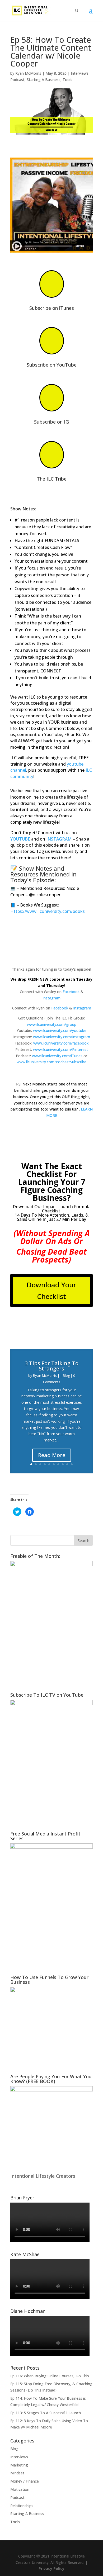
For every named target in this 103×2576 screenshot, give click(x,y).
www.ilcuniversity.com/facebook (61, 1043)
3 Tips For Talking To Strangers (52, 1366)
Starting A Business (44, 80)
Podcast (17, 80)
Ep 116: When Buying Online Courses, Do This (50, 2376)
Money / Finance (25, 2481)
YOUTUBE (20, 839)
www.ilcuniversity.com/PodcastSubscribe (51, 1062)
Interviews (80, 73)
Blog (66, 1375)
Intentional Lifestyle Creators (43, 2176)
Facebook (71, 992)
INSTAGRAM (59, 839)
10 (72, 1464)
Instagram (51, 998)
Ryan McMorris (28, 73)
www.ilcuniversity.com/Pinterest (60, 1049)
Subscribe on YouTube (52, 365)
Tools (67, 80)
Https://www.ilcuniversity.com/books (48, 911)
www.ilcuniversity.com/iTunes (57, 1056)
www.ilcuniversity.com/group (52, 1024)
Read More (52, 1455)
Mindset (17, 2473)
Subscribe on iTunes (52, 308)
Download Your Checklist (51, 1291)
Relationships (22, 2506)
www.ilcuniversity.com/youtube (60, 1030)
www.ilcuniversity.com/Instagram (62, 1037)
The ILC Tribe (52, 479)
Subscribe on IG (51, 422)
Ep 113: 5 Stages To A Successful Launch (46, 2413)
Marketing (19, 2465)
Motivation (20, 2489)
